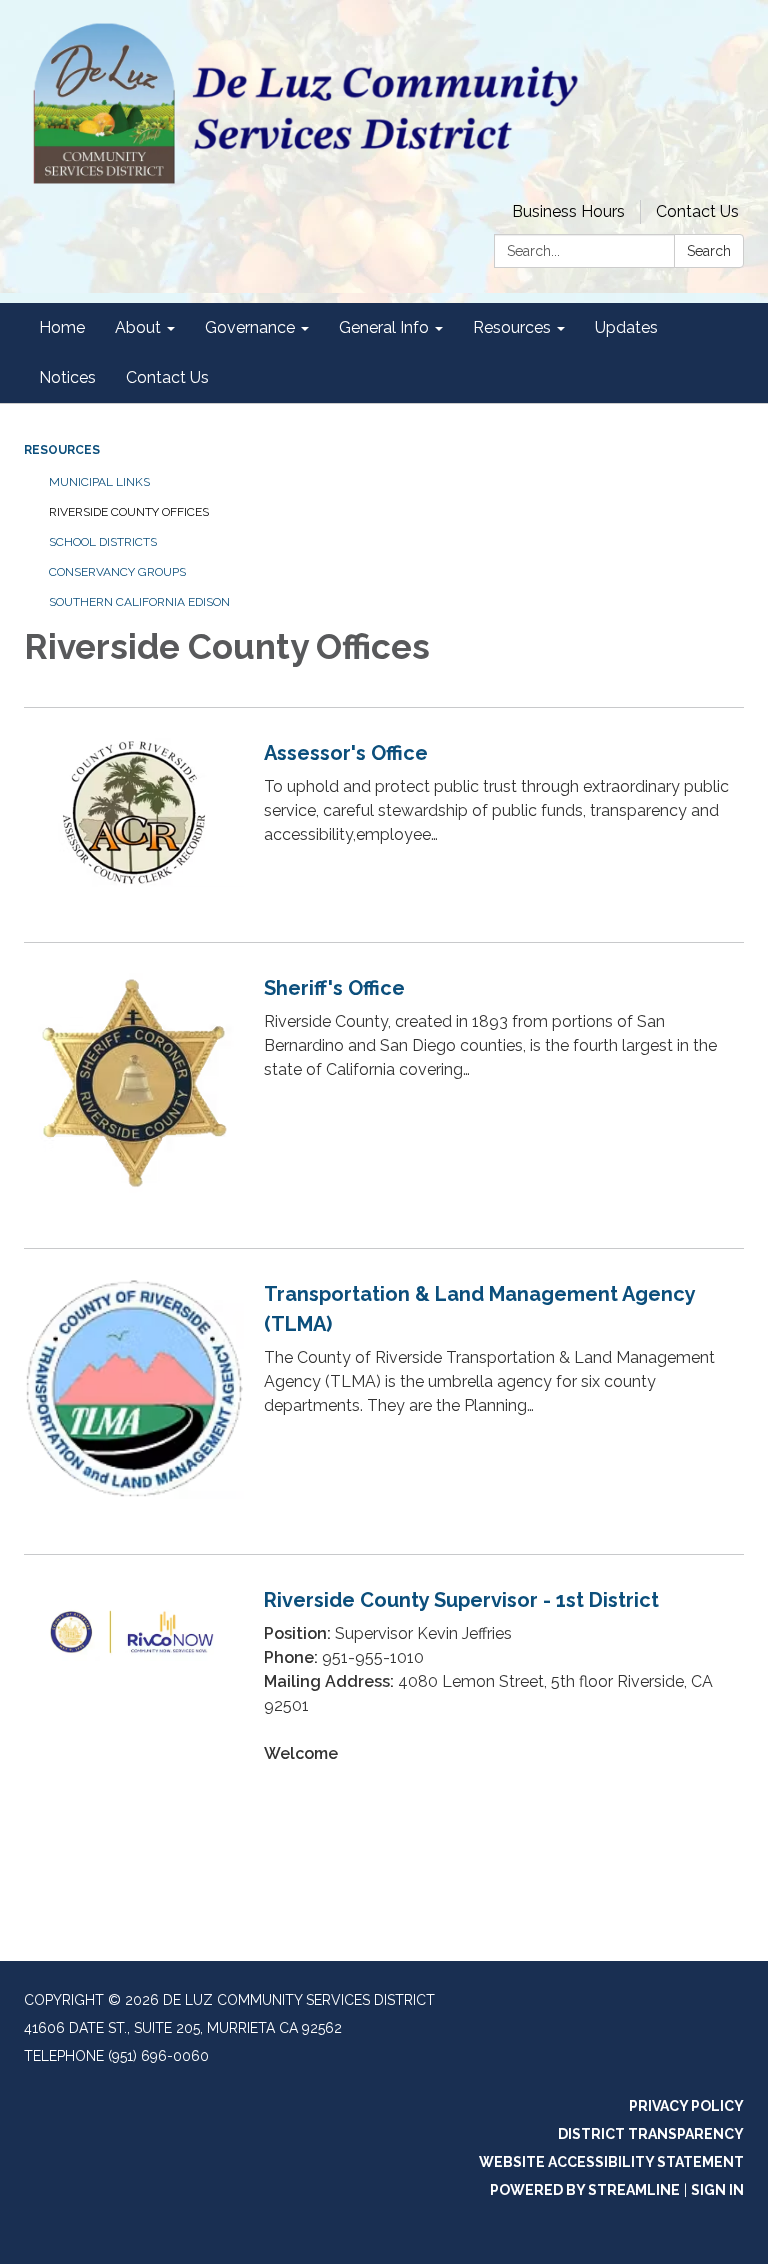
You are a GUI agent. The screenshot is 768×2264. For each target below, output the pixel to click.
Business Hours (568, 211)
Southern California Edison (139, 602)
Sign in (717, 2190)
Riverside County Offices (129, 512)
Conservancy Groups (117, 572)
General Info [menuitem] (384, 327)
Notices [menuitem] (67, 377)
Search (709, 251)
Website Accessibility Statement (611, 2162)
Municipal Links (99, 482)
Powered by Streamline (585, 2190)
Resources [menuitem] (512, 327)
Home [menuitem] (62, 327)
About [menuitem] (138, 327)
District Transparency (651, 2134)
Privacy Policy (686, 2106)
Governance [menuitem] (250, 327)
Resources (62, 450)
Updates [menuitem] (626, 327)
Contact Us (697, 211)
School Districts (103, 542)
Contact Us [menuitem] (167, 377)
